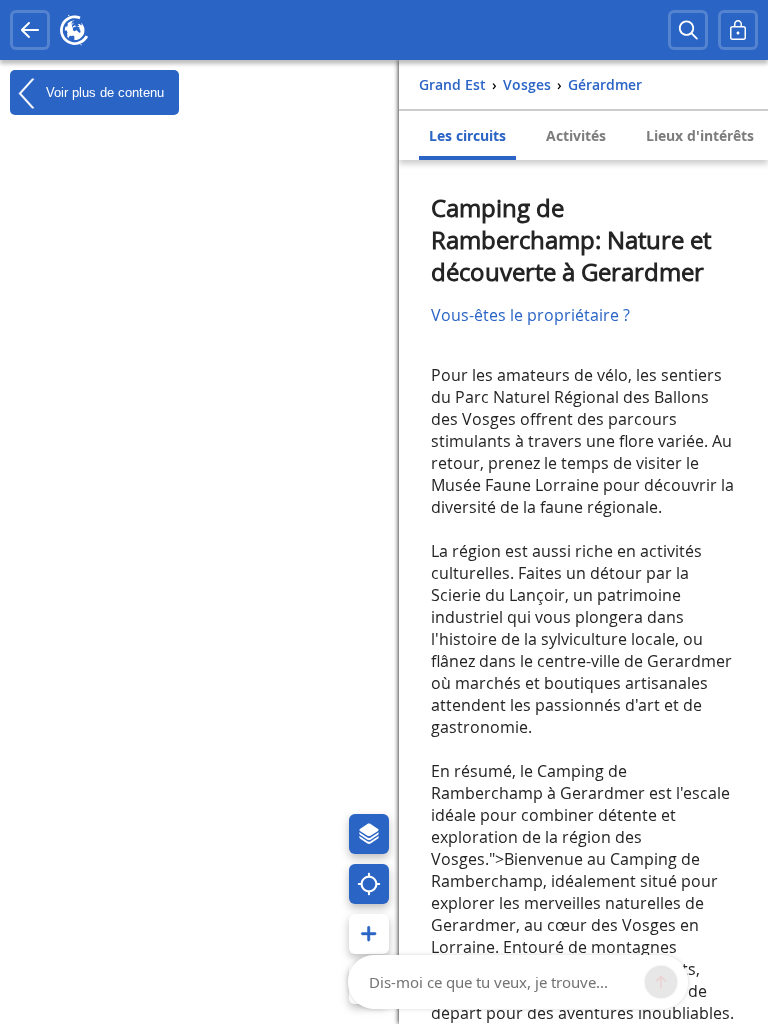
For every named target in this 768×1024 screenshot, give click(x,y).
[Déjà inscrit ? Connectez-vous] (738, 30)
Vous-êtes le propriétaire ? (530, 315)
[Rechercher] (688, 30)
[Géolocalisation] (369, 884)
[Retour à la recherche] (30, 30)
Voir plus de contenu (103, 91)
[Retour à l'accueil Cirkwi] (74, 30)
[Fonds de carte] (369, 834)
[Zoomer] (369, 934)
